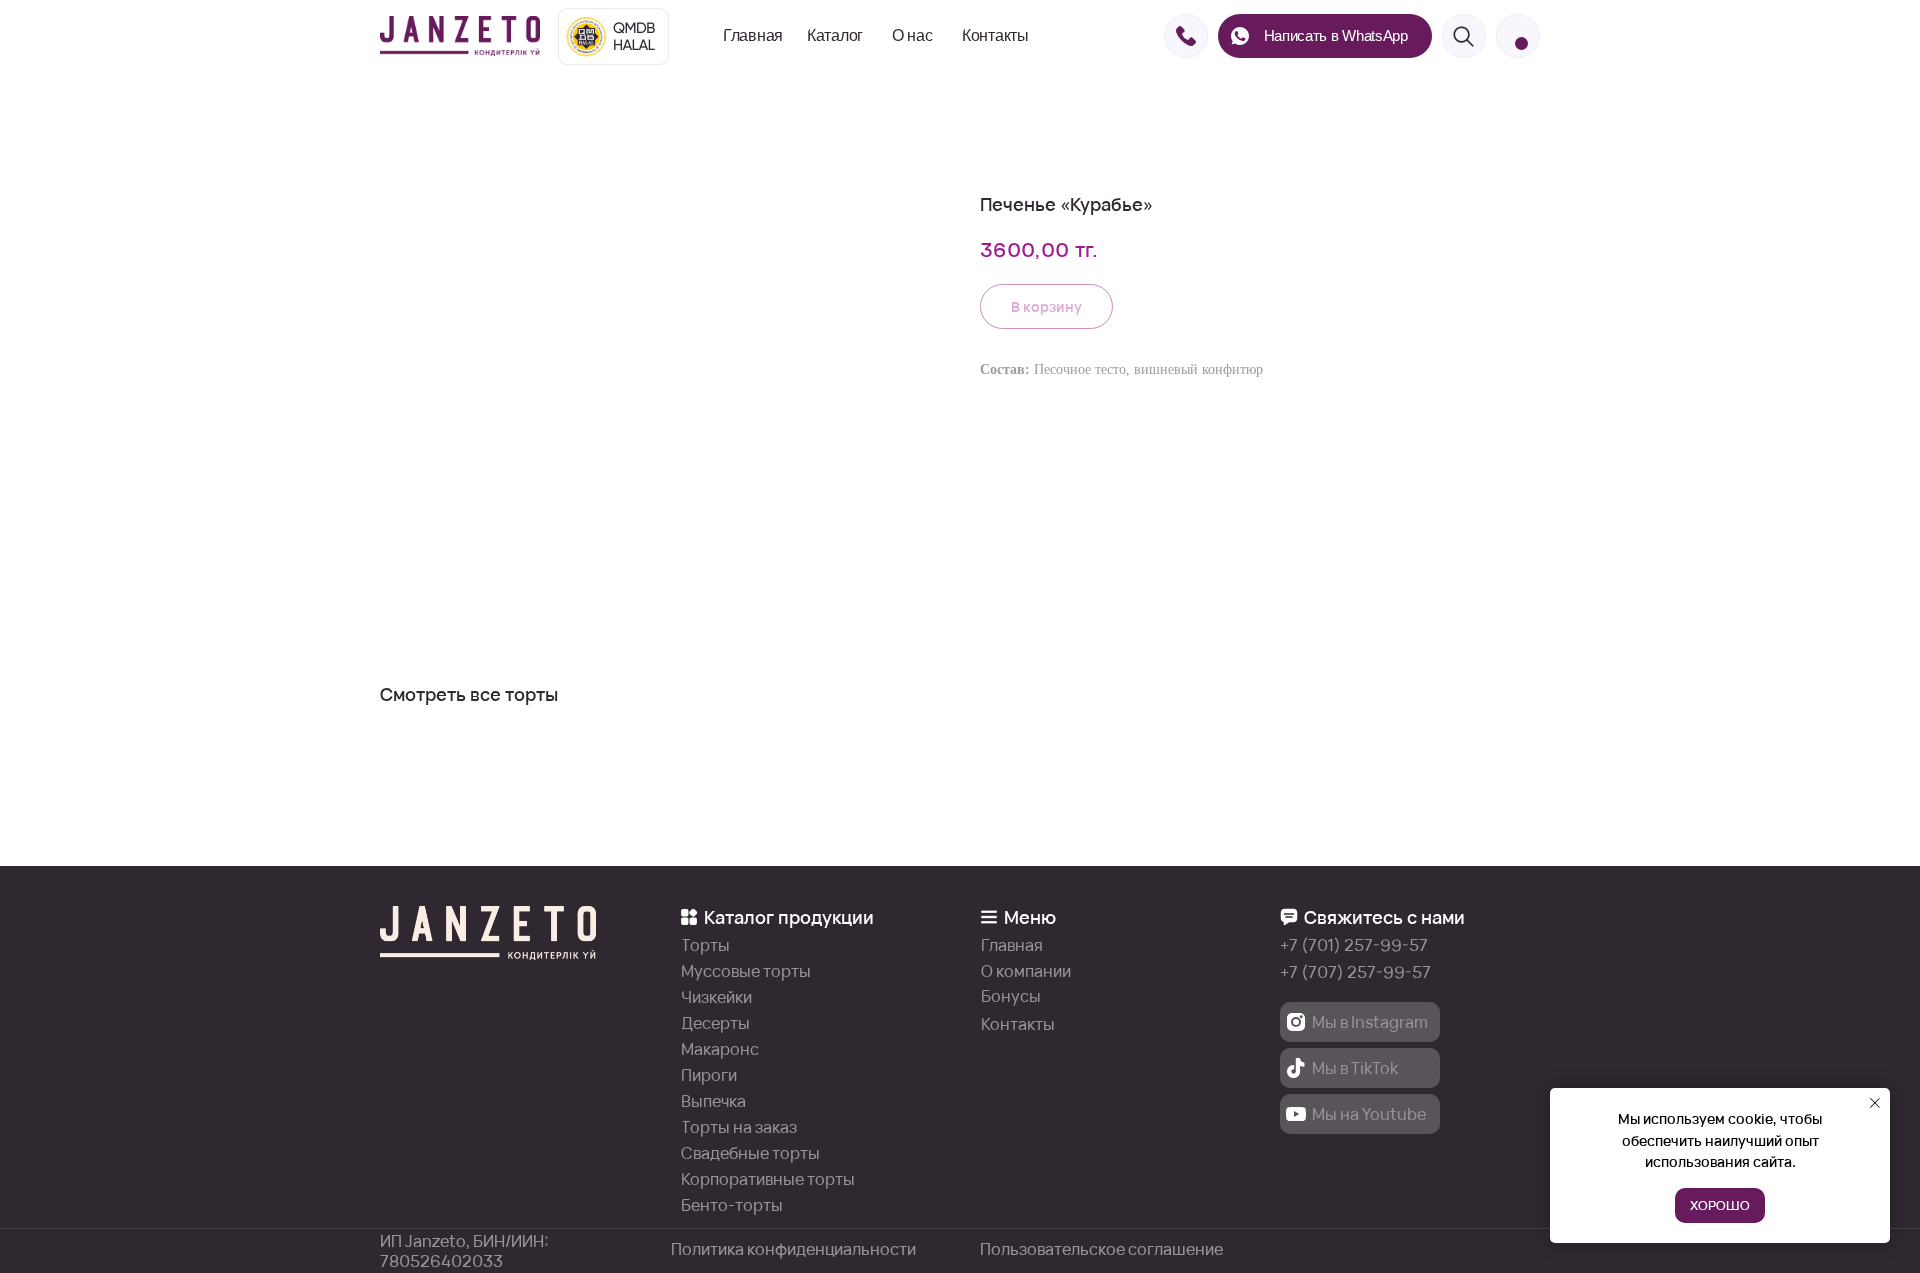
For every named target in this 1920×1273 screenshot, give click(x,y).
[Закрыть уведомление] (1875, 1103)
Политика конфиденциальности (793, 1249)
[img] (460, 36)
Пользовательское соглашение (1101, 1249)
